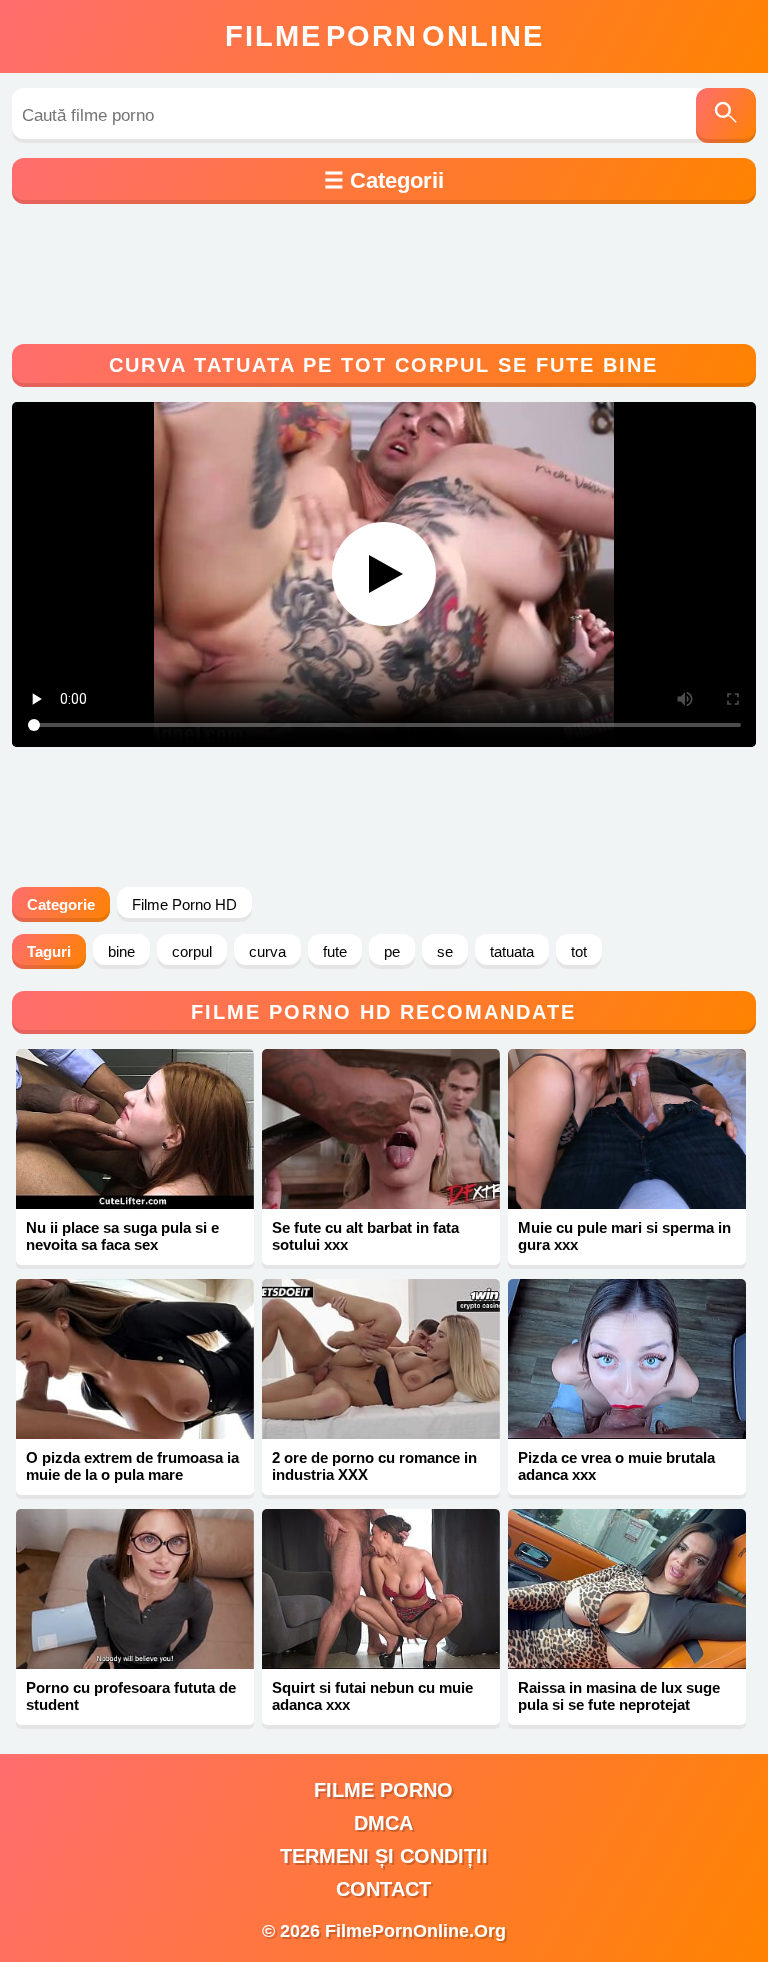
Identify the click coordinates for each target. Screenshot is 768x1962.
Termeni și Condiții (384, 1856)
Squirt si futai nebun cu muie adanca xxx (372, 1696)
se (445, 951)
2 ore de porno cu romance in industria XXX (374, 1466)
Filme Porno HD (184, 904)
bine (121, 951)
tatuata (512, 951)
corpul (192, 951)
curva (267, 951)
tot (579, 951)
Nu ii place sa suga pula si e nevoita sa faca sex (122, 1236)
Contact (383, 1889)
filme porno (383, 1790)
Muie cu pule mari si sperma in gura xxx (624, 1236)
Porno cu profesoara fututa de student (131, 1696)
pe (392, 951)
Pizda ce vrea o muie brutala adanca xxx (616, 1466)
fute (335, 951)
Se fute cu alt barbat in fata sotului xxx (365, 1236)
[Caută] (726, 115)
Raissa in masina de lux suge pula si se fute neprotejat (619, 1696)
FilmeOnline (384, 36)
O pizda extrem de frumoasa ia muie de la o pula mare (132, 1466)
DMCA (383, 1823)
